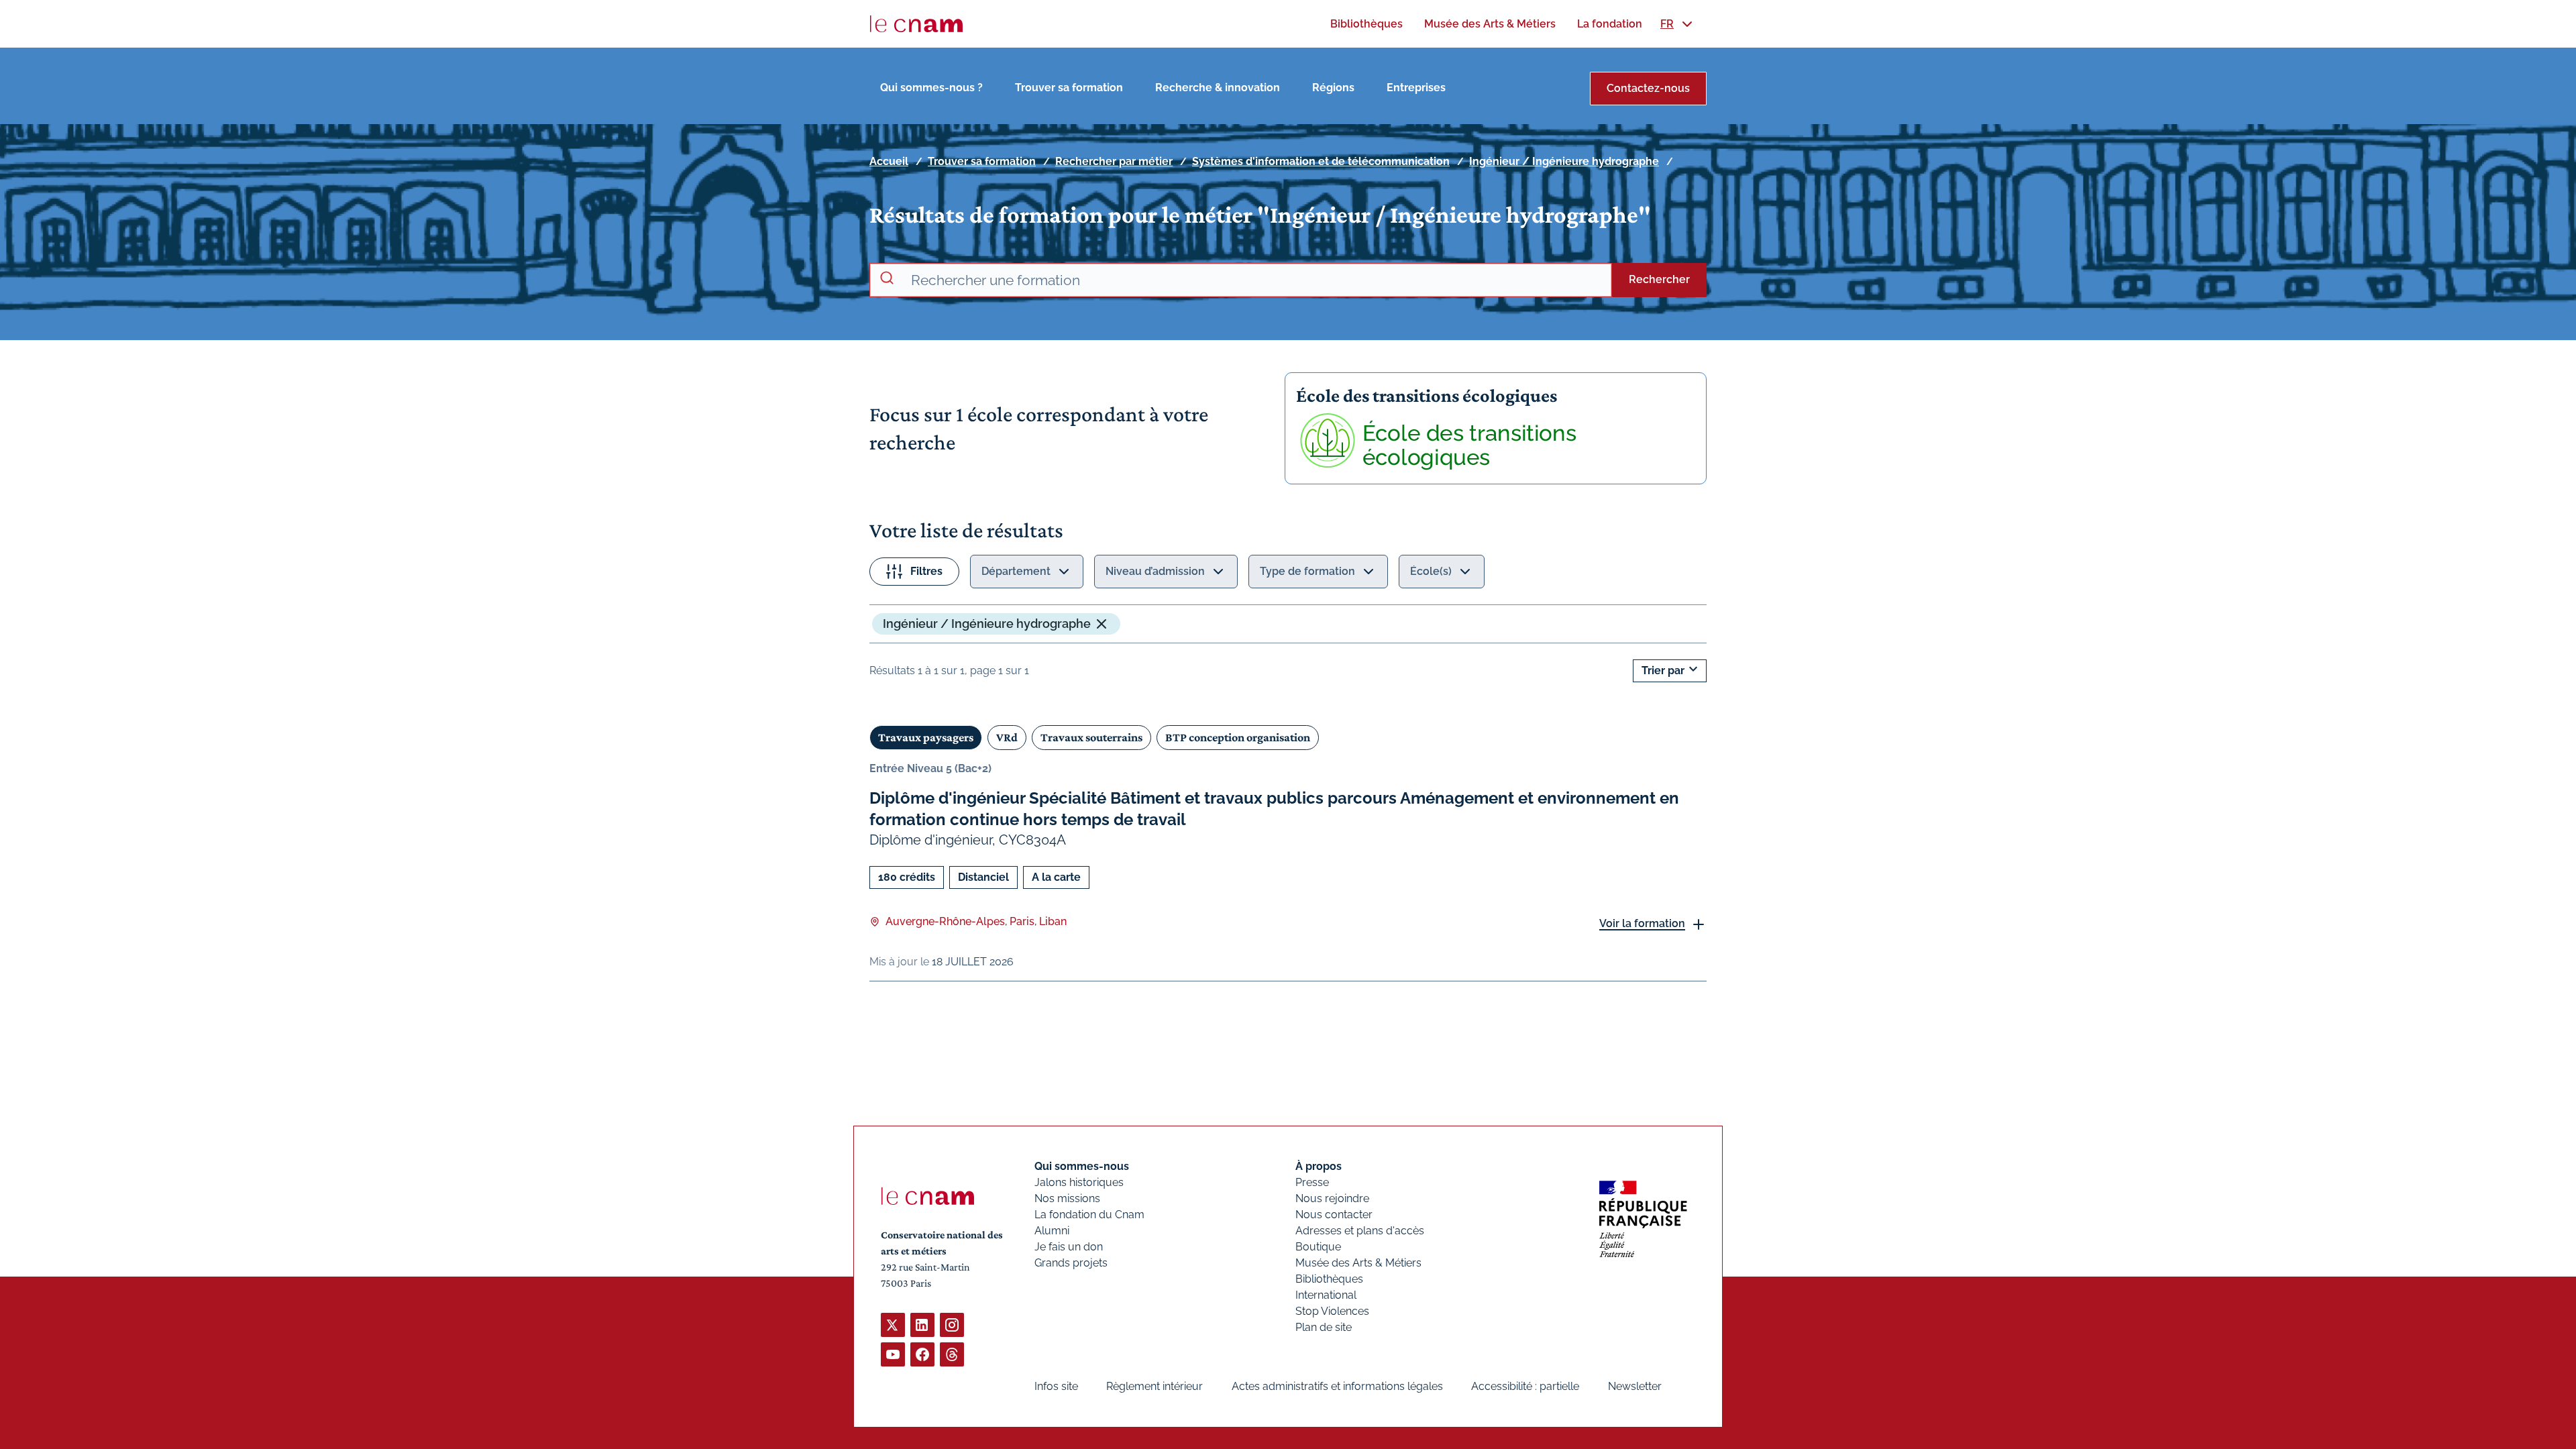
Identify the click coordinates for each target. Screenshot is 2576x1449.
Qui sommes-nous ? (931, 88)
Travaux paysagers (926, 737)
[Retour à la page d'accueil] (916, 24)
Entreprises (1416, 88)
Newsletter (1635, 1386)
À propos (1319, 1166)
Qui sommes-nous (1082, 1166)
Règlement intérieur (1155, 1386)
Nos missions (1067, 1198)
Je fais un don (1069, 1247)
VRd (1007, 737)
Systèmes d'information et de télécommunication (1321, 161)
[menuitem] (1366, 24)
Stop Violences (1332, 1311)
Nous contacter (1334, 1215)
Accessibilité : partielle (1525, 1386)
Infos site (1056, 1386)
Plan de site (1324, 1327)
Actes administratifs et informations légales (1337, 1386)
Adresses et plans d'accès (1360, 1231)
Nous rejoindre (1332, 1198)
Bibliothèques (1329, 1279)
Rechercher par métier (1114, 161)
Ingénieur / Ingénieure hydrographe (1564, 161)
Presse (1312, 1182)
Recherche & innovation (1218, 88)
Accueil (889, 161)
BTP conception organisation (1238, 737)
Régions (1333, 88)
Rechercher (1659, 279)
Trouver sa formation (1069, 88)
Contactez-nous (1648, 88)
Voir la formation (1642, 923)
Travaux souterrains (1091, 737)
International (1326, 1295)
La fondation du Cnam (1089, 1215)
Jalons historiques (1079, 1182)
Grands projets (1071, 1263)
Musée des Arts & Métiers (1358, 1263)
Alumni (1052, 1231)
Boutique (1318, 1247)
